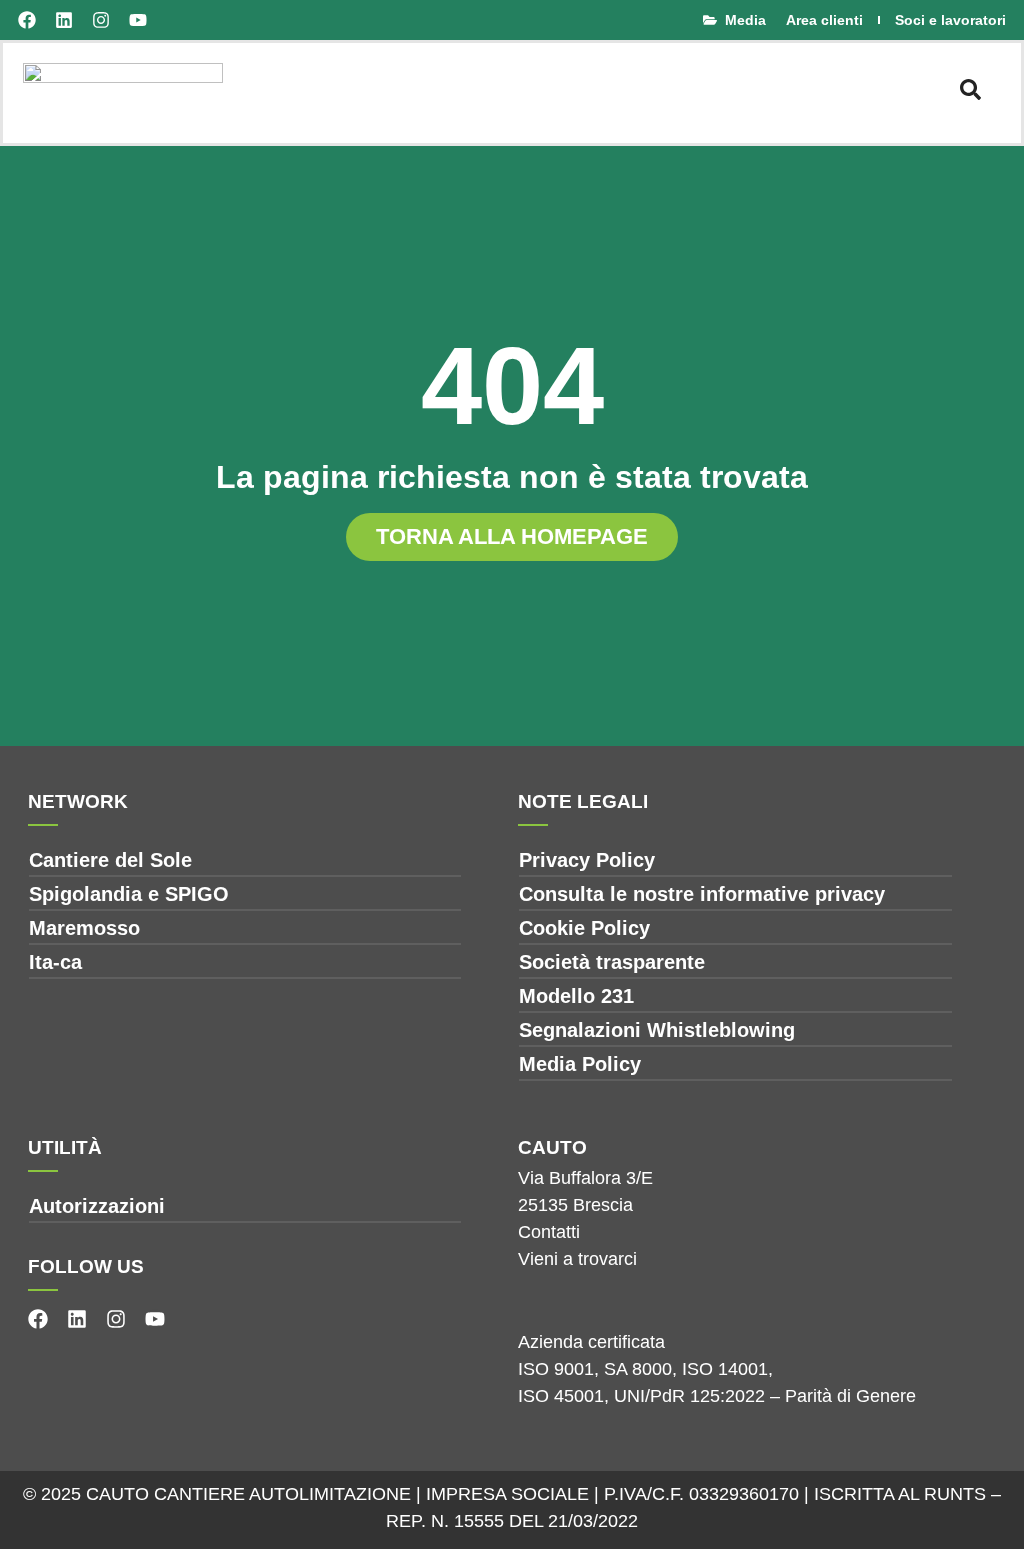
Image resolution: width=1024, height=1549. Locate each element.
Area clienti (824, 20)
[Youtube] (138, 20)
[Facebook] (27, 20)
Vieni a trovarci (577, 1259)
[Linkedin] (64, 20)
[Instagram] (101, 20)
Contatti (549, 1232)
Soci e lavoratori (950, 20)
